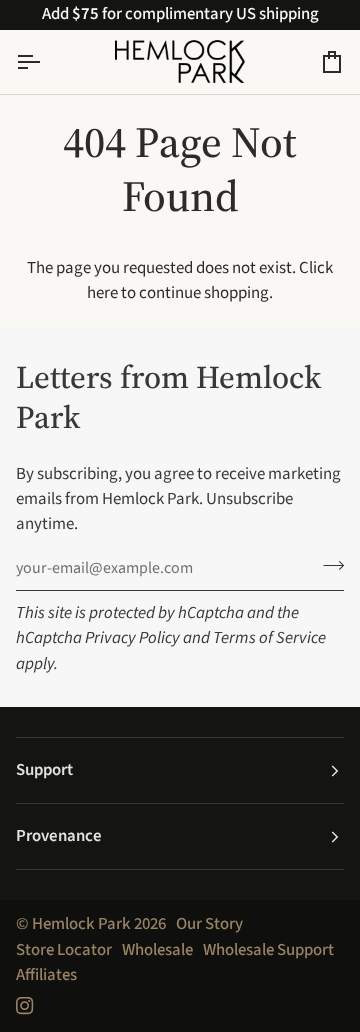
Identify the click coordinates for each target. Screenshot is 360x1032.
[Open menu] (46, 62)
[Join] (327, 566)
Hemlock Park (81, 924)
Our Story (209, 924)
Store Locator (64, 950)
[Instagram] (25, 1006)
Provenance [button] (59, 836)
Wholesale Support (268, 950)
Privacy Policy (132, 638)
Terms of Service (269, 638)
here (102, 293)
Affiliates (46, 975)
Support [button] (44, 770)
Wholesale (157, 950)
